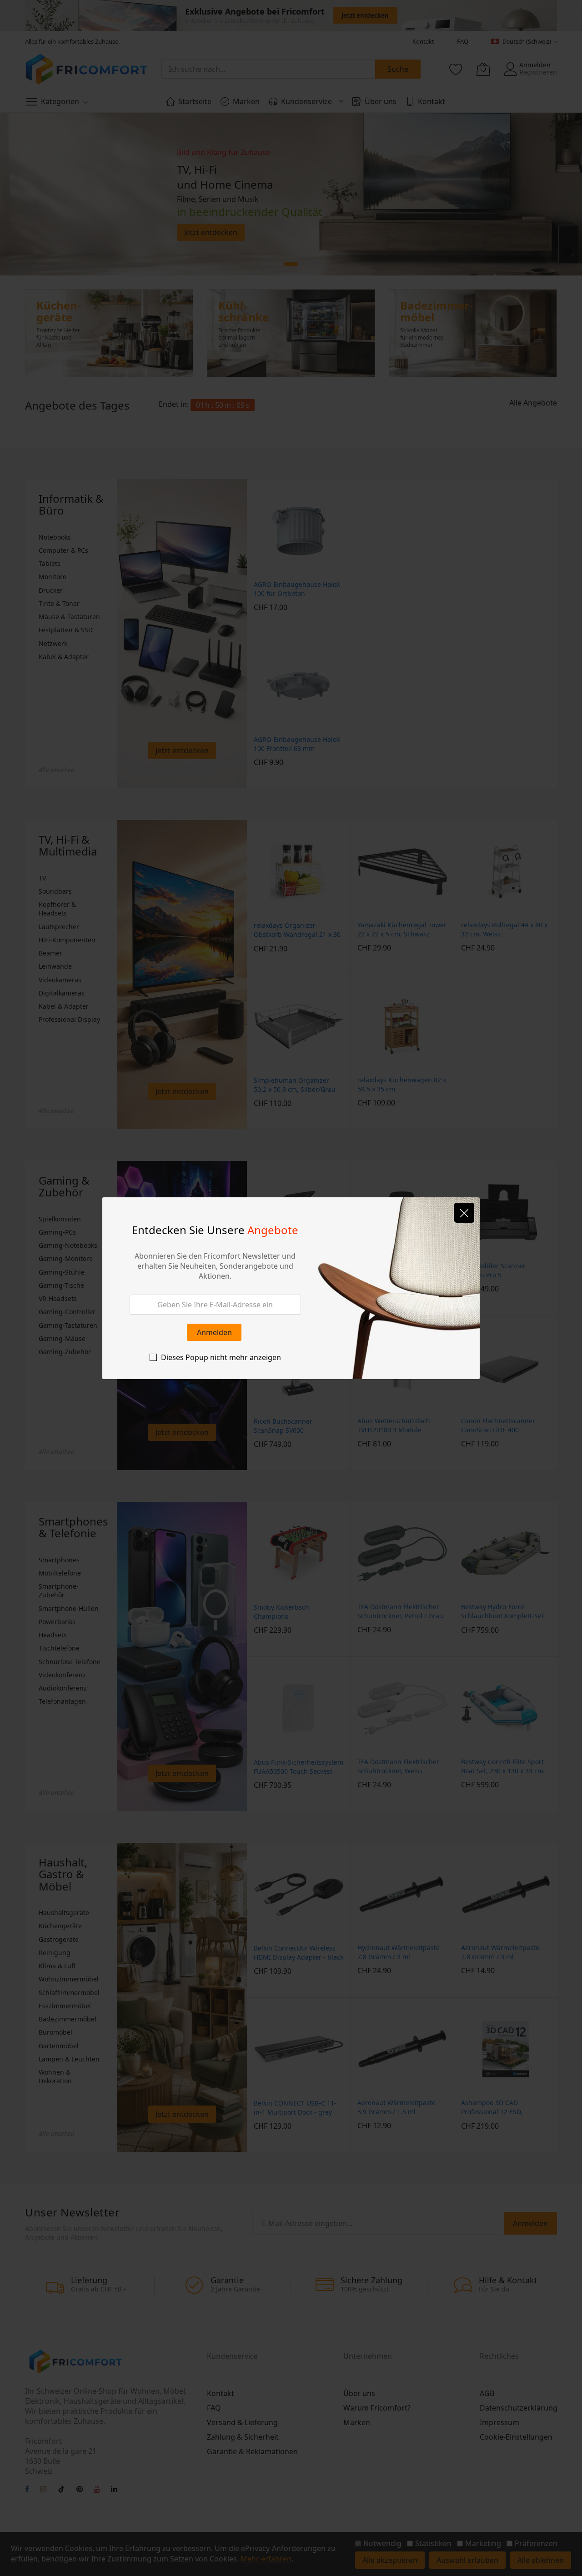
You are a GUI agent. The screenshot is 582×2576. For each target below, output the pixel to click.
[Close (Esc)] (464, 1213)
